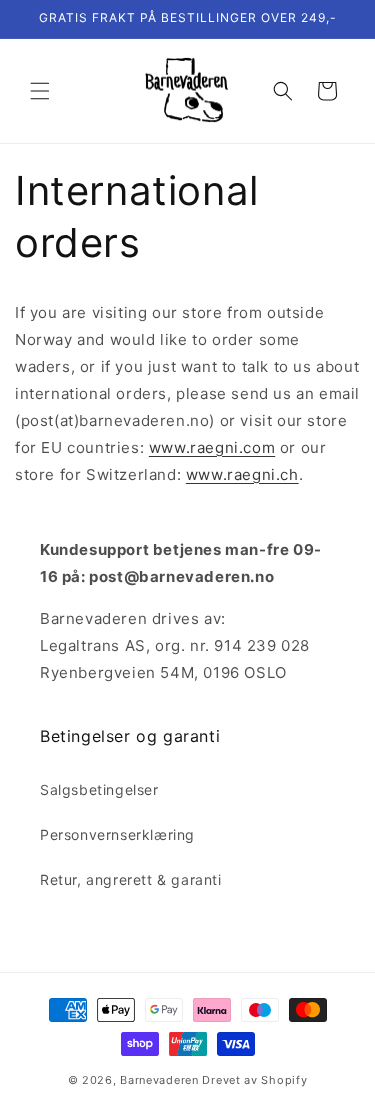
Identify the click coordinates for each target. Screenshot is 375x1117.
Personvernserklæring (117, 834)
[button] (40, 91)
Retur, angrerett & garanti (131, 879)
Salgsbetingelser (99, 789)
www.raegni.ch (242, 474)
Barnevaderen (159, 1080)
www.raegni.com (212, 447)
